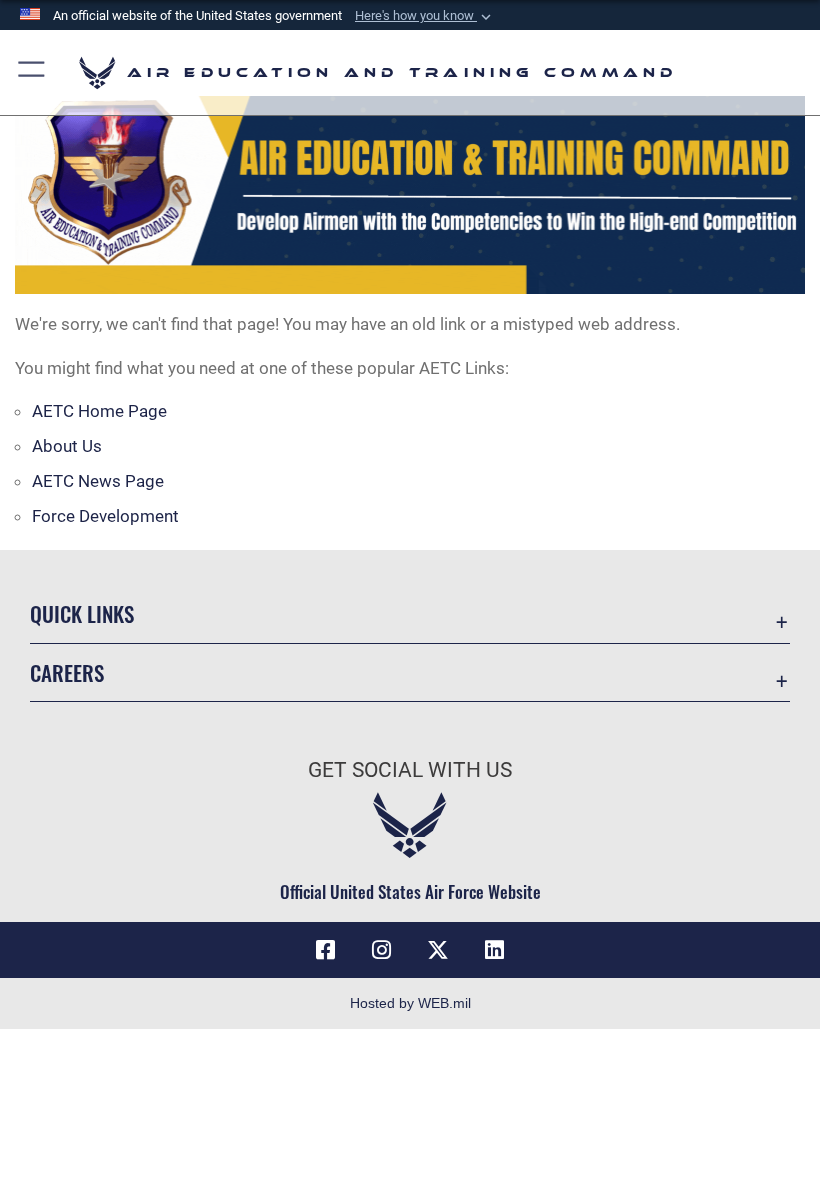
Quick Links (82, 613)
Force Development (105, 516)
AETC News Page (98, 481)
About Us (67, 446)
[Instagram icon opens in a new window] (382, 950)
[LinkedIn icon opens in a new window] (494, 950)
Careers (67, 672)
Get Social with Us (410, 770)
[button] (425, 16)
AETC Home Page (99, 411)
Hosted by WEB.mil (410, 1003)
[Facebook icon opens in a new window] (326, 950)
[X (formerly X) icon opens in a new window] (438, 950)
